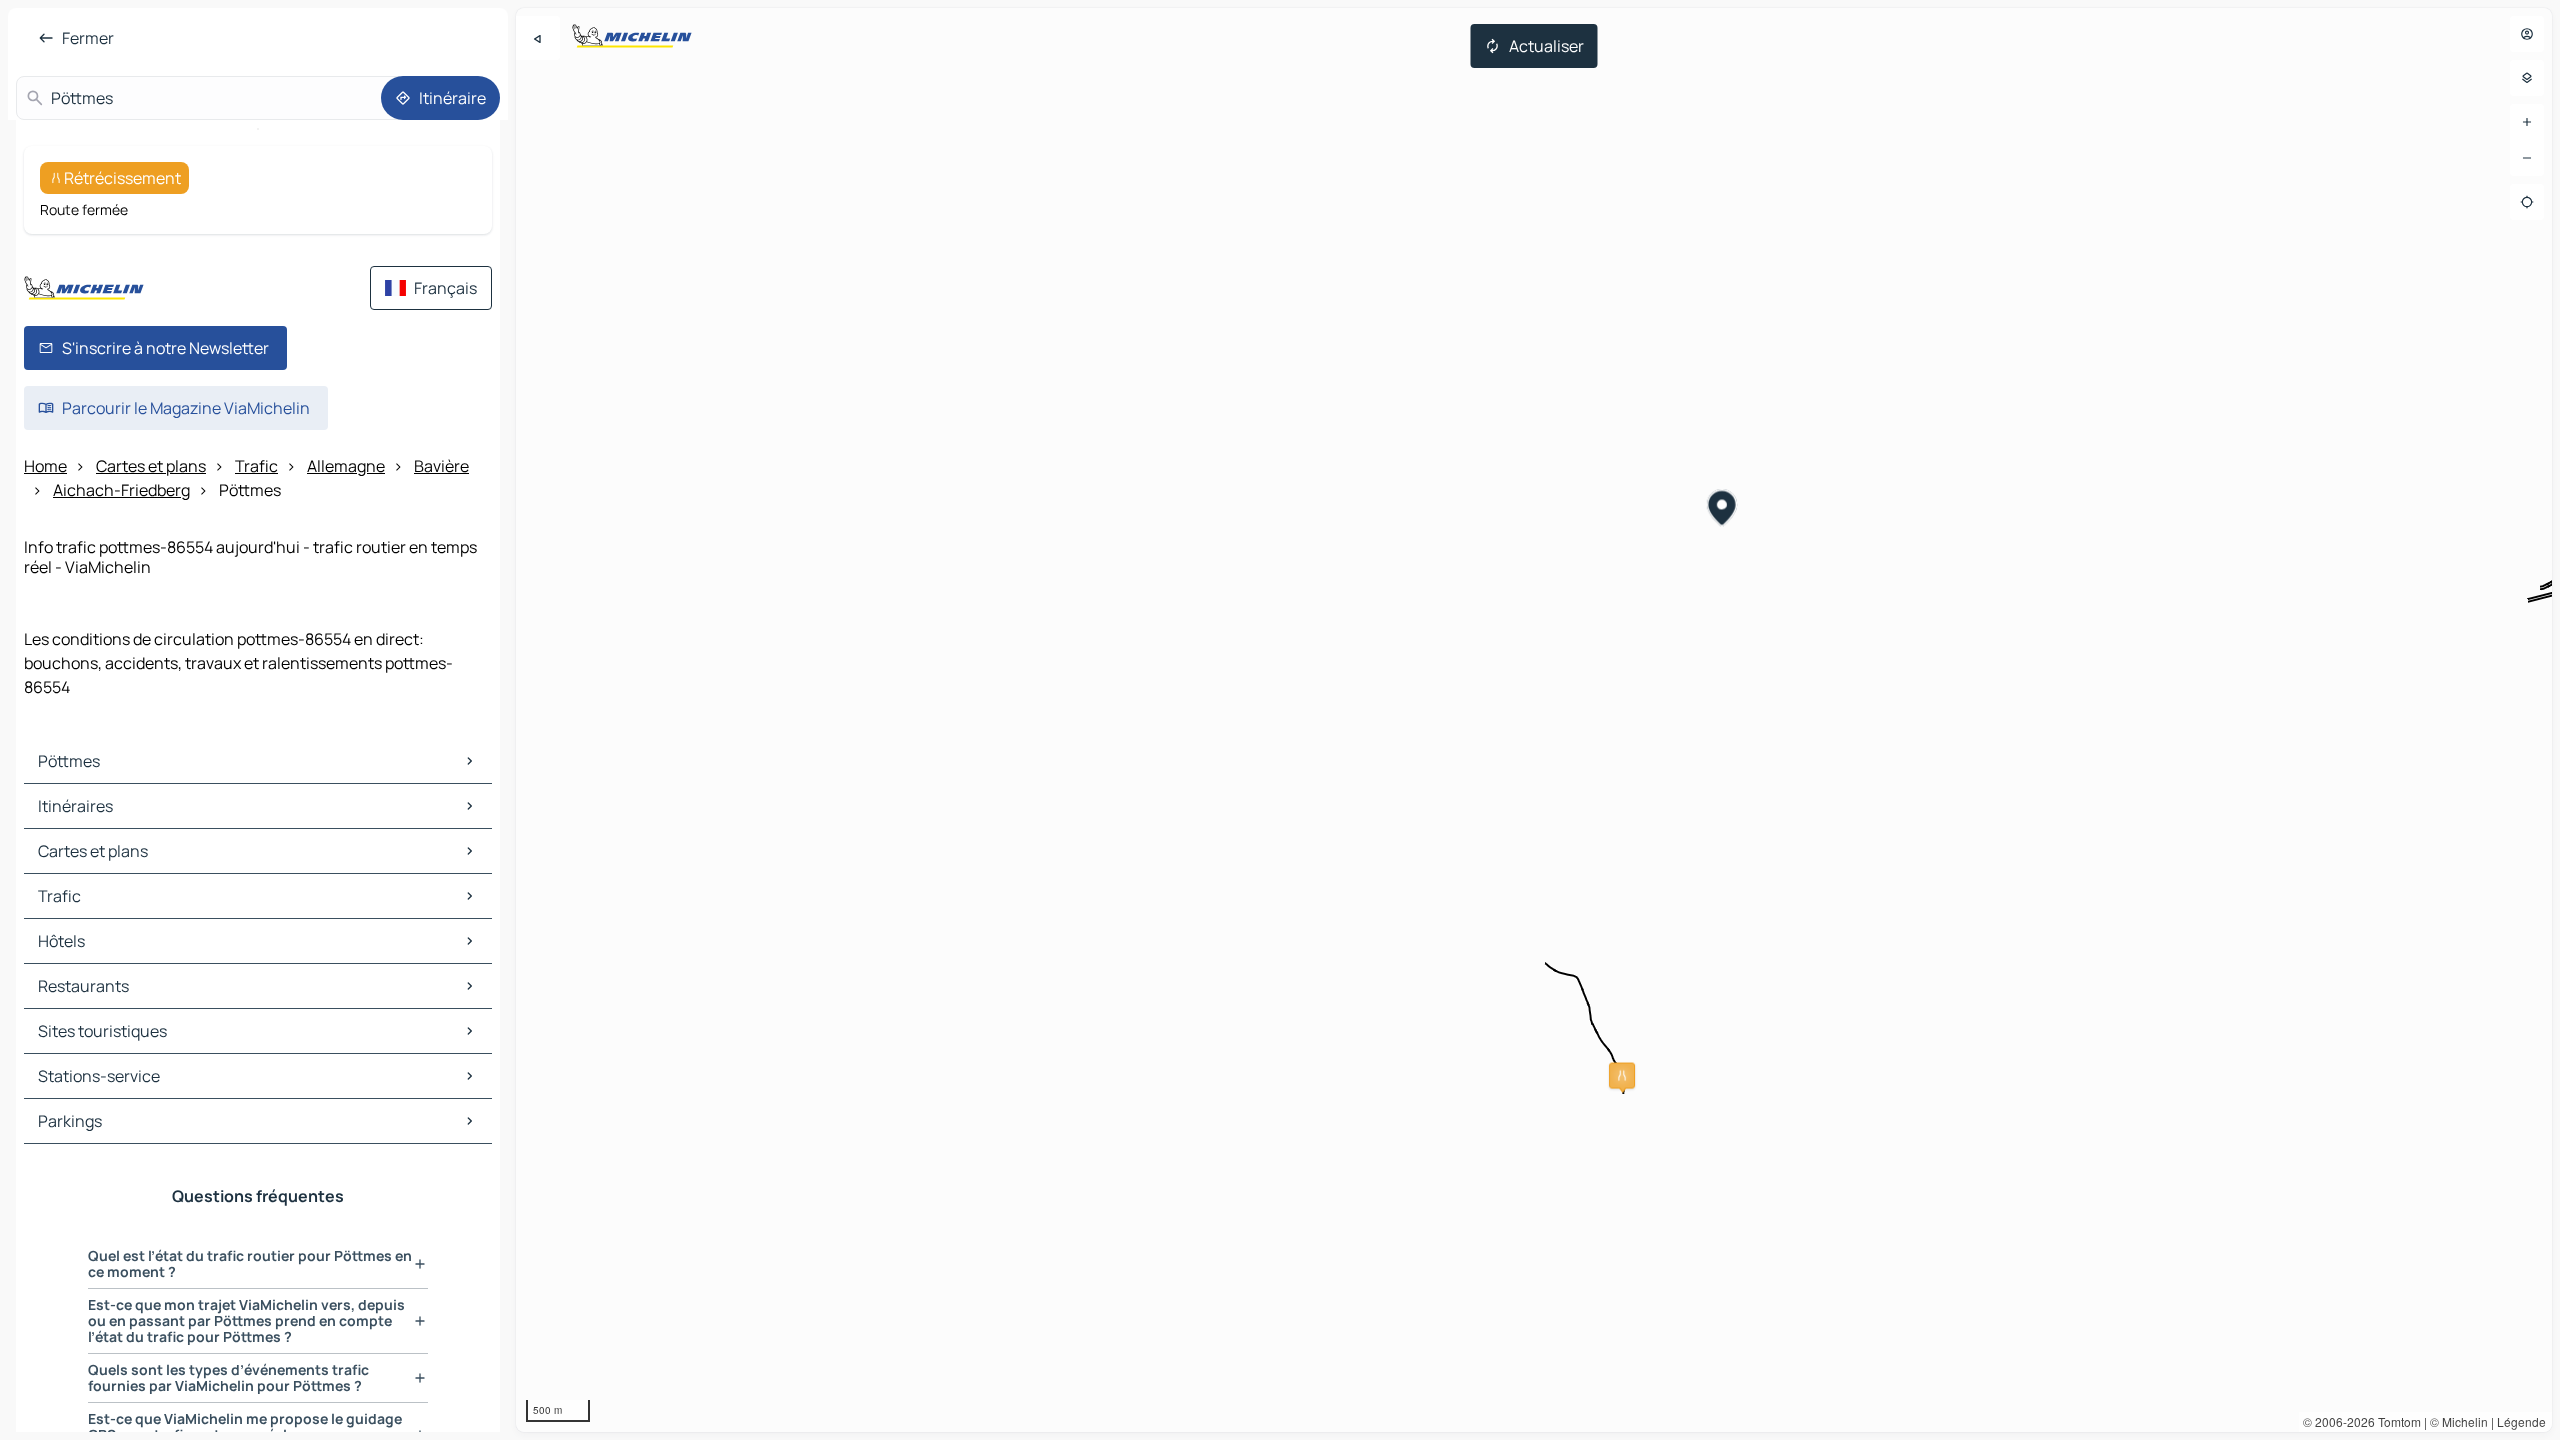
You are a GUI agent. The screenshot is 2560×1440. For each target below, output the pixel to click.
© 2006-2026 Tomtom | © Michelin (2395, 1421)
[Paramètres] (2527, 78)
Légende (2521, 1421)
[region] (1534, 720)
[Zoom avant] (2527, 122)
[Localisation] (2527, 202)
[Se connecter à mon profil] (2527, 34)
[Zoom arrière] (2527, 158)
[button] (1622, 1076)
